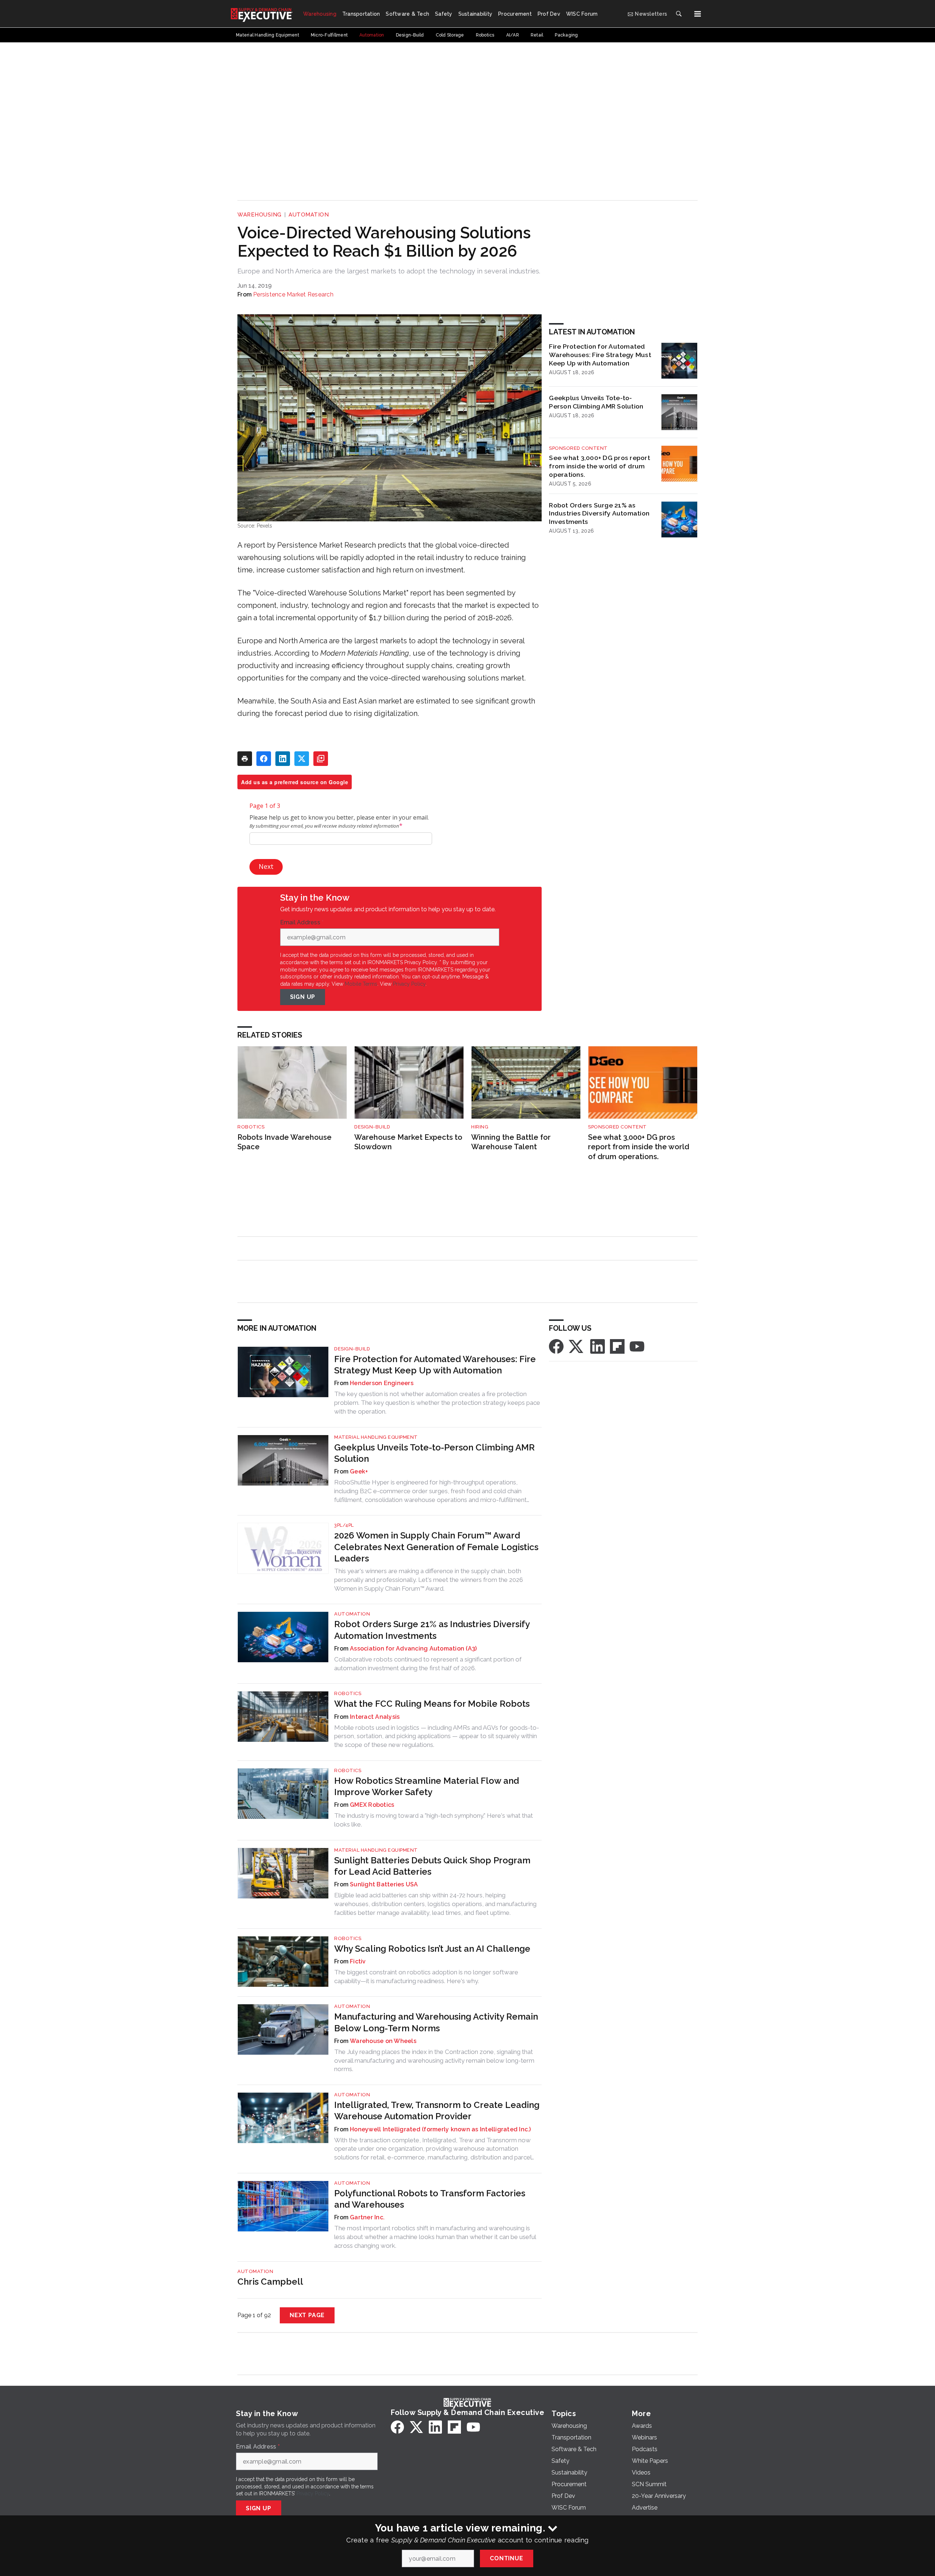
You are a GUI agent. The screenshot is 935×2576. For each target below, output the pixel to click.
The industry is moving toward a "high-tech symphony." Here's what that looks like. (434, 1820)
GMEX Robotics (372, 1805)
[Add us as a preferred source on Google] (321, 759)
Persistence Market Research (293, 294)
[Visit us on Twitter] (577, 1346)
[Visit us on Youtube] (637, 1346)
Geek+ (359, 1471)
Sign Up (303, 997)
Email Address (302, 923)
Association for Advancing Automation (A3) (413, 1649)
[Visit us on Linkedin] (598, 1346)
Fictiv (358, 1961)
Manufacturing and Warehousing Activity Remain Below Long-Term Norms (436, 2022)
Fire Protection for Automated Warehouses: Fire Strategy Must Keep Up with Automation (600, 355)
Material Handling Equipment (376, 1437)
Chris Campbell (270, 2282)
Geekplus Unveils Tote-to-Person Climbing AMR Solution (596, 402)
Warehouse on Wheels (383, 2041)
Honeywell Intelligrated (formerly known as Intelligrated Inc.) (440, 2129)
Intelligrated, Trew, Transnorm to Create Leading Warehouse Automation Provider (437, 2111)
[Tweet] (302, 759)
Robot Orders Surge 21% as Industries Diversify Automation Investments (599, 513)
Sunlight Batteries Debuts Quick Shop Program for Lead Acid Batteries (432, 1866)
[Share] (264, 759)
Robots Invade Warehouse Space (285, 1142)
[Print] (245, 759)
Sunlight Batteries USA (384, 1884)
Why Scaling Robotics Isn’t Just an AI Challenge (432, 1949)
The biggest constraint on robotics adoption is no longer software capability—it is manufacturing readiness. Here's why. (426, 1977)
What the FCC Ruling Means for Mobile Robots (432, 1704)
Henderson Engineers (382, 1383)
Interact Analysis (375, 1717)
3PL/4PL (344, 1525)
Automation (309, 215)
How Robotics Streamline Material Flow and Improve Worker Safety (427, 1786)
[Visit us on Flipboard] (617, 1346)
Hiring (480, 1127)
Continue (506, 2558)
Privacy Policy (409, 984)
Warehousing (259, 215)
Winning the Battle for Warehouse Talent (511, 1142)
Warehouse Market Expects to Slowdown (408, 1142)
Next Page (307, 2315)
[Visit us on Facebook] (556, 1346)
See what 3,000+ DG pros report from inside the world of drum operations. (600, 466)
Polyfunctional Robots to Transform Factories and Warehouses (430, 2199)
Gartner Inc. (367, 2217)
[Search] (679, 14)
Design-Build (372, 1127)
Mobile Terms (361, 984)
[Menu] (698, 14)
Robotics (251, 1127)
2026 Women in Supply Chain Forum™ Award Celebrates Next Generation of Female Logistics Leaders (436, 1547)
